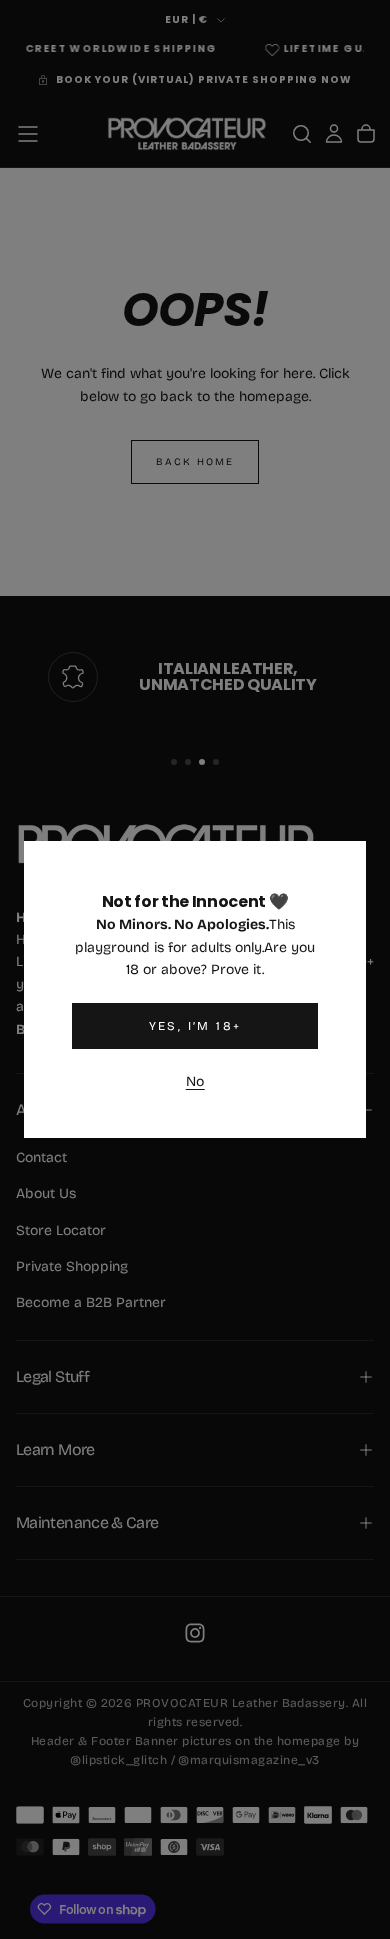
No (195, 1081)
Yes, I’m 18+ (195, 1026)
